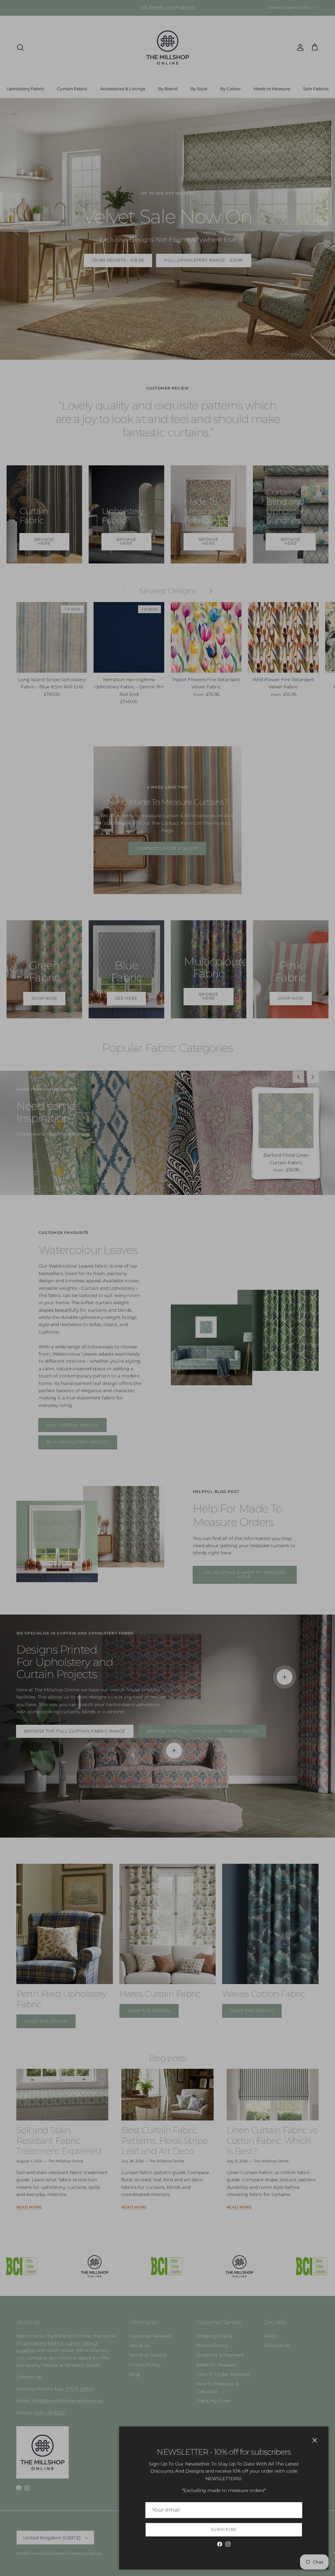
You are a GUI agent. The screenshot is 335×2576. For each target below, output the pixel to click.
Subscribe (224, 2529)
